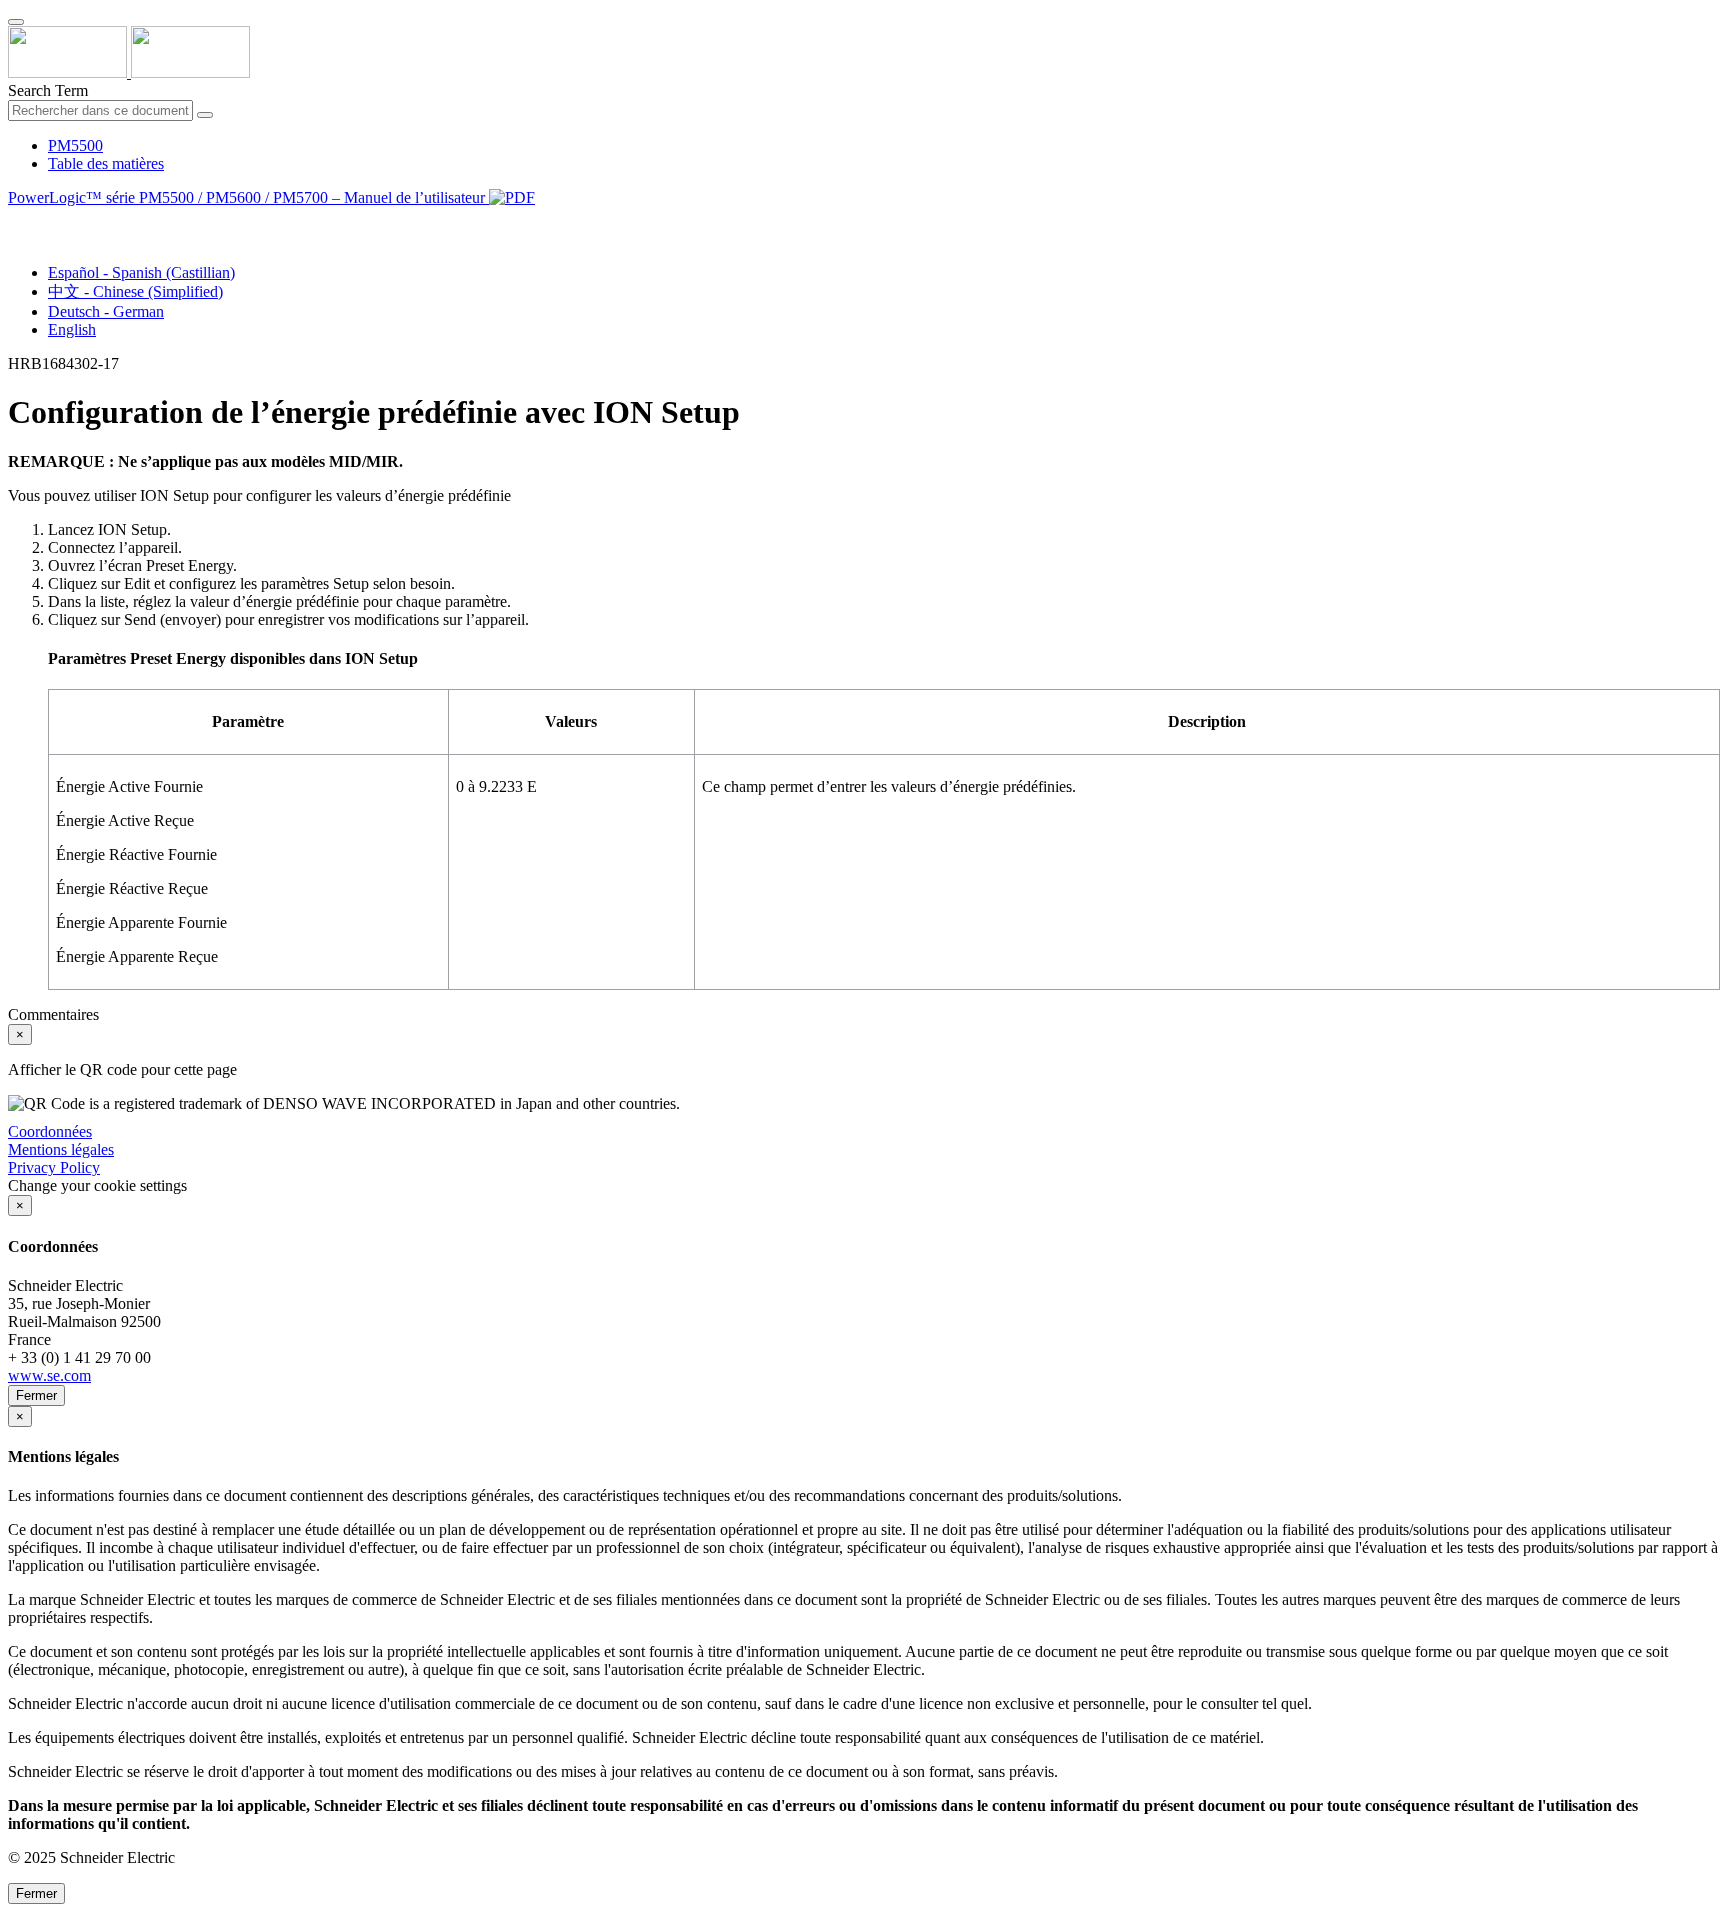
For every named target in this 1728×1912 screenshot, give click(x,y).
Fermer (36, 1395)
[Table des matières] (16, 220)
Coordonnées (50, 1131)
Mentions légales (61, 1149)
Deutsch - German (106, 311)
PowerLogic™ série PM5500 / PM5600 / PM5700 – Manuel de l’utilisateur (248, 197)
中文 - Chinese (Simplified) (135, 291)
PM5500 (75, 145)
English (72, 329)
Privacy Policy (54, 1167)
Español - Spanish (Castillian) (141, 272)
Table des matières (106, 163)
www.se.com (49, 1375)
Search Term (48, 90)
